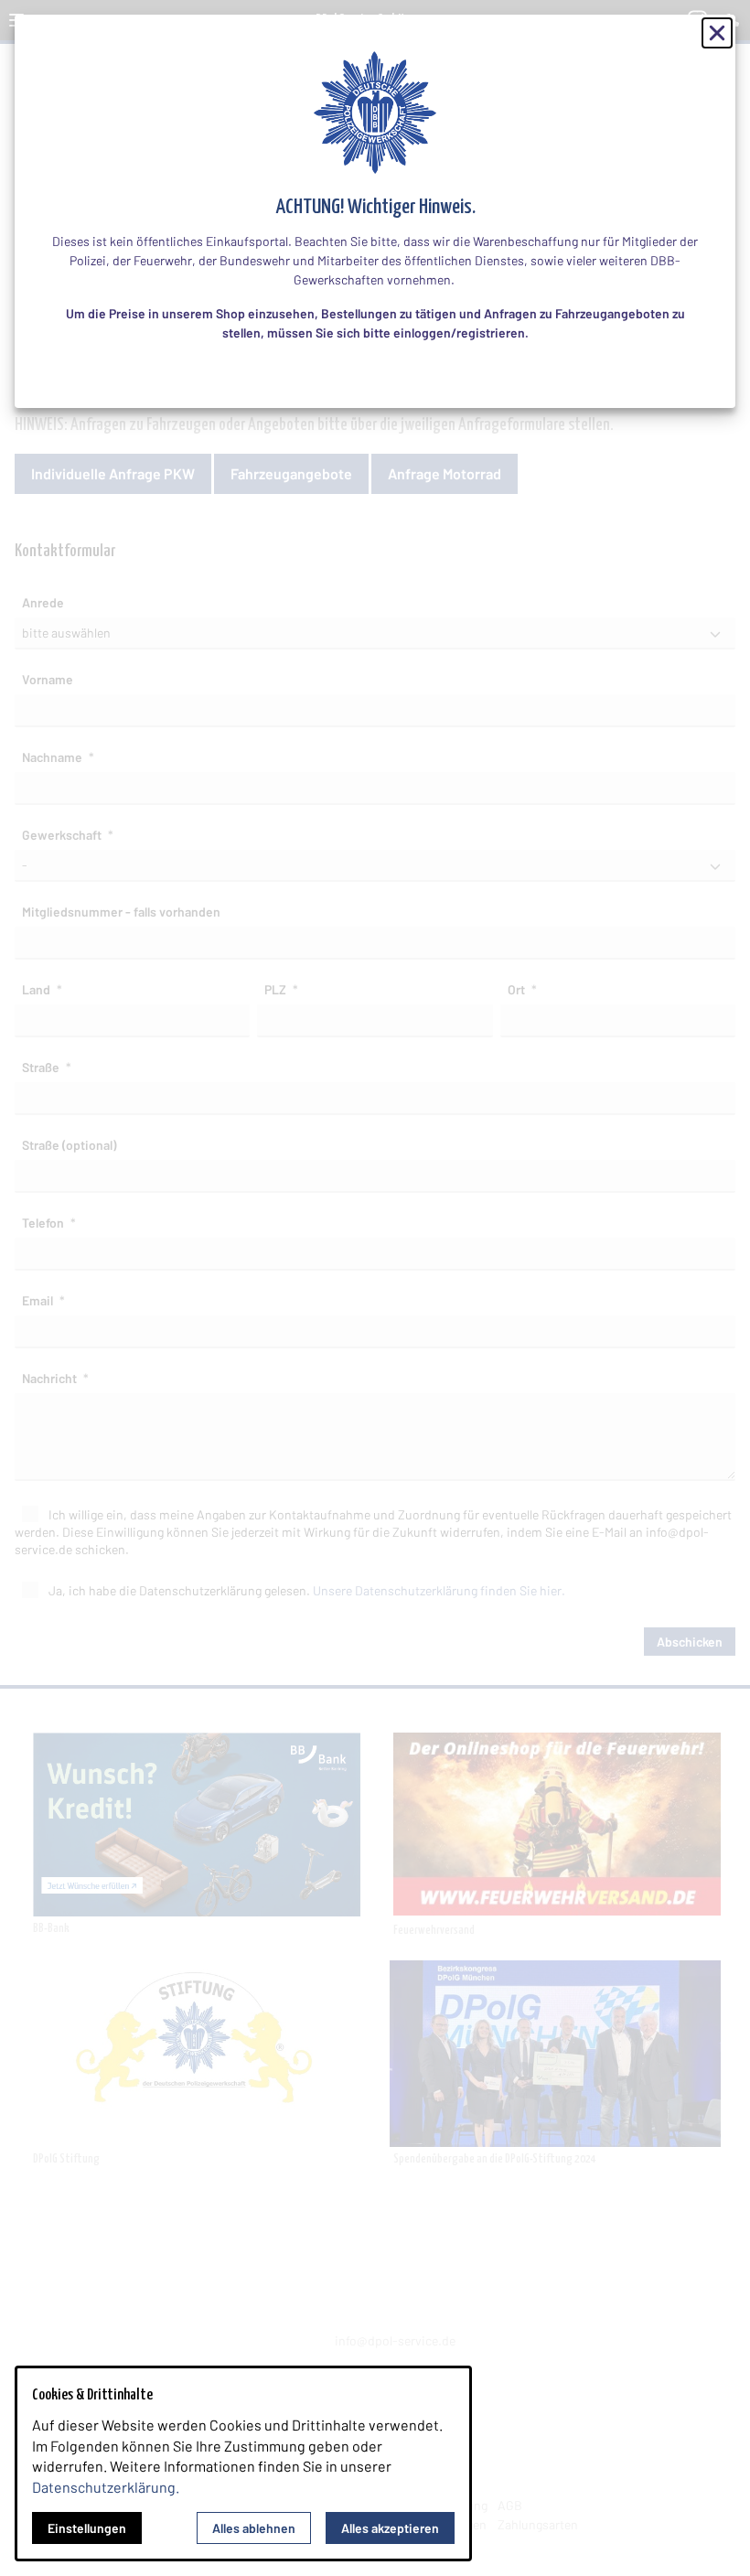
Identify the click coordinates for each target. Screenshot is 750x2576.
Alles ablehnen (254, 2528)
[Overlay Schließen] (717, 33)
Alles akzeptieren (390, 2528)
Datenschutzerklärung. (106, 2487)
